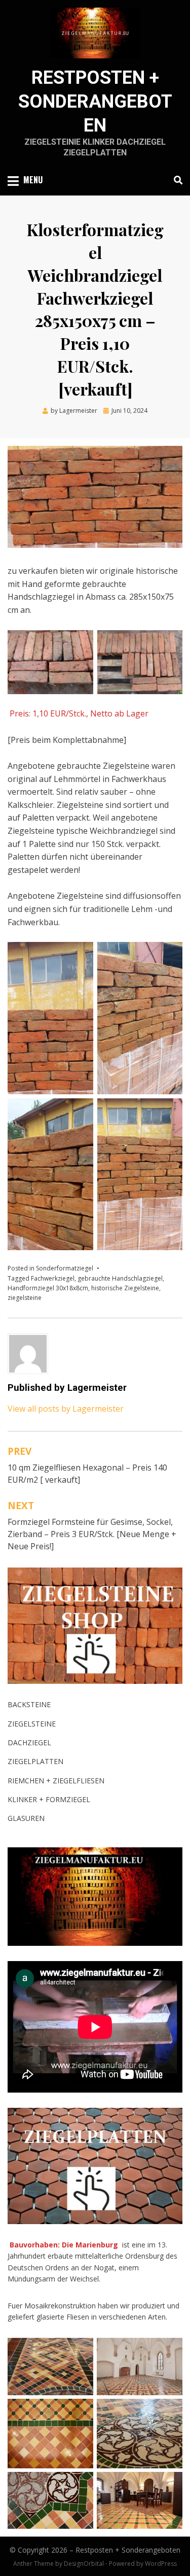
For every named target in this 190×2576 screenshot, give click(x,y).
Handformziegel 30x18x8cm (48, 1288)
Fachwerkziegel (53, 1278)
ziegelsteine (25, 1298)
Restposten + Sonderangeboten (95, 102)
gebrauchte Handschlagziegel (120, 1278)
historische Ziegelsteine (125, 1288)
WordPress (161, 2564)
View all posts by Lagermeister (66, 1409)
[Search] (176, 180)
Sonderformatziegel (65, 1268)
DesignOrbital (84, 2564)
